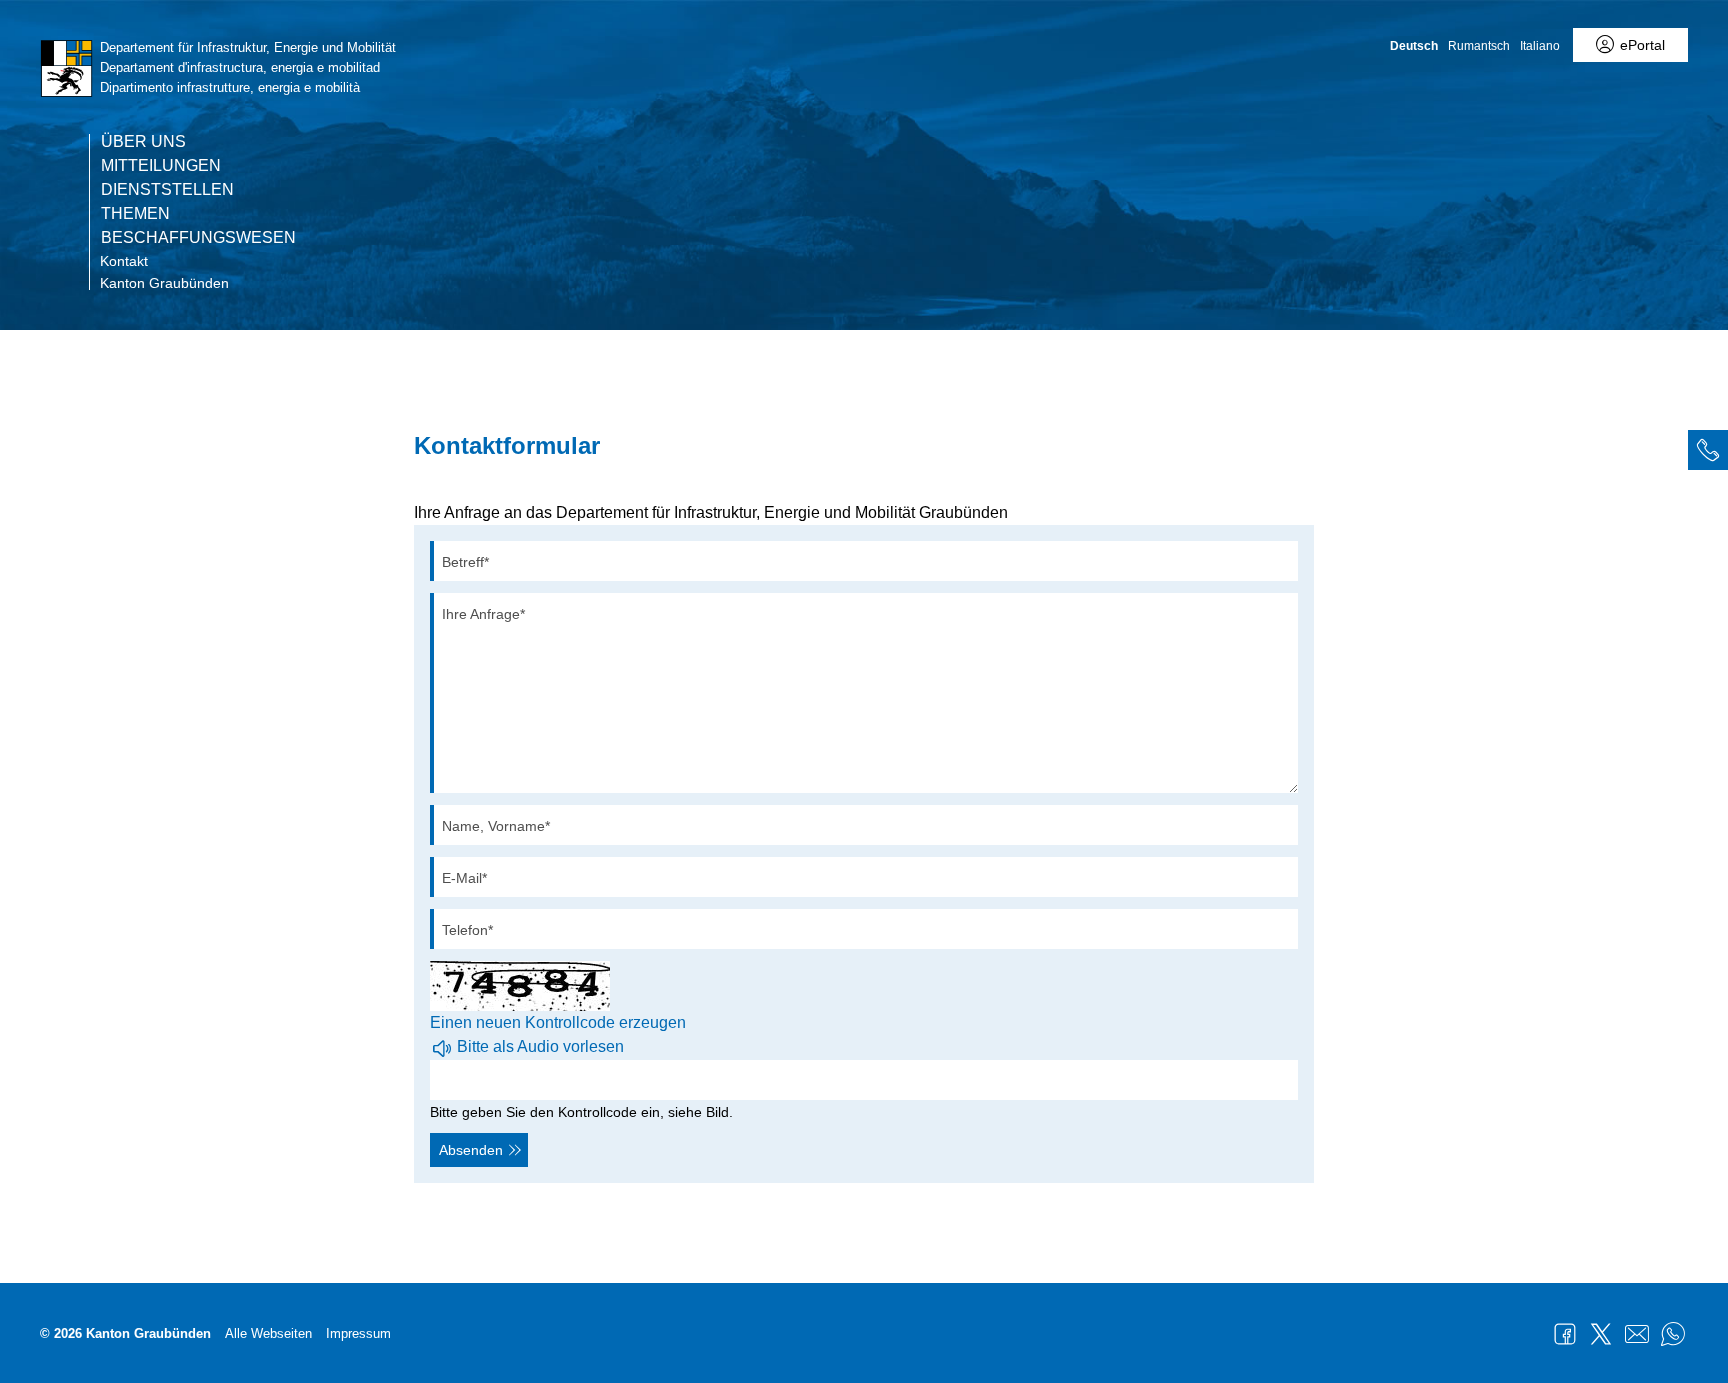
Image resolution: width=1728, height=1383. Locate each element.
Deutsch (1414, 46)
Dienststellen (167, 190)
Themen (135, 214)
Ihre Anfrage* (483, 614)
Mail (1637, 1334)
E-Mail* (464, 878)
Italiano (1540, 46)
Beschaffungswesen (198, 238)
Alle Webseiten (268, 1333)
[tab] (1708, 450)
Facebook (1565, 1334)
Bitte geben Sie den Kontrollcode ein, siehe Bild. (581, 1112)
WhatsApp (1673, 1334)
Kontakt (124, 261)
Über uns (143, 142)
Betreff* (465, 562)
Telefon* (467, 930)
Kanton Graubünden (164, 283)
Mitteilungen (161, 166)
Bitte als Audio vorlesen (540, 1046)
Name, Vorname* (496, 826)
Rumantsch (1479, 46)
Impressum (358, 1333)
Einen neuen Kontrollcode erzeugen (558, 1022)
